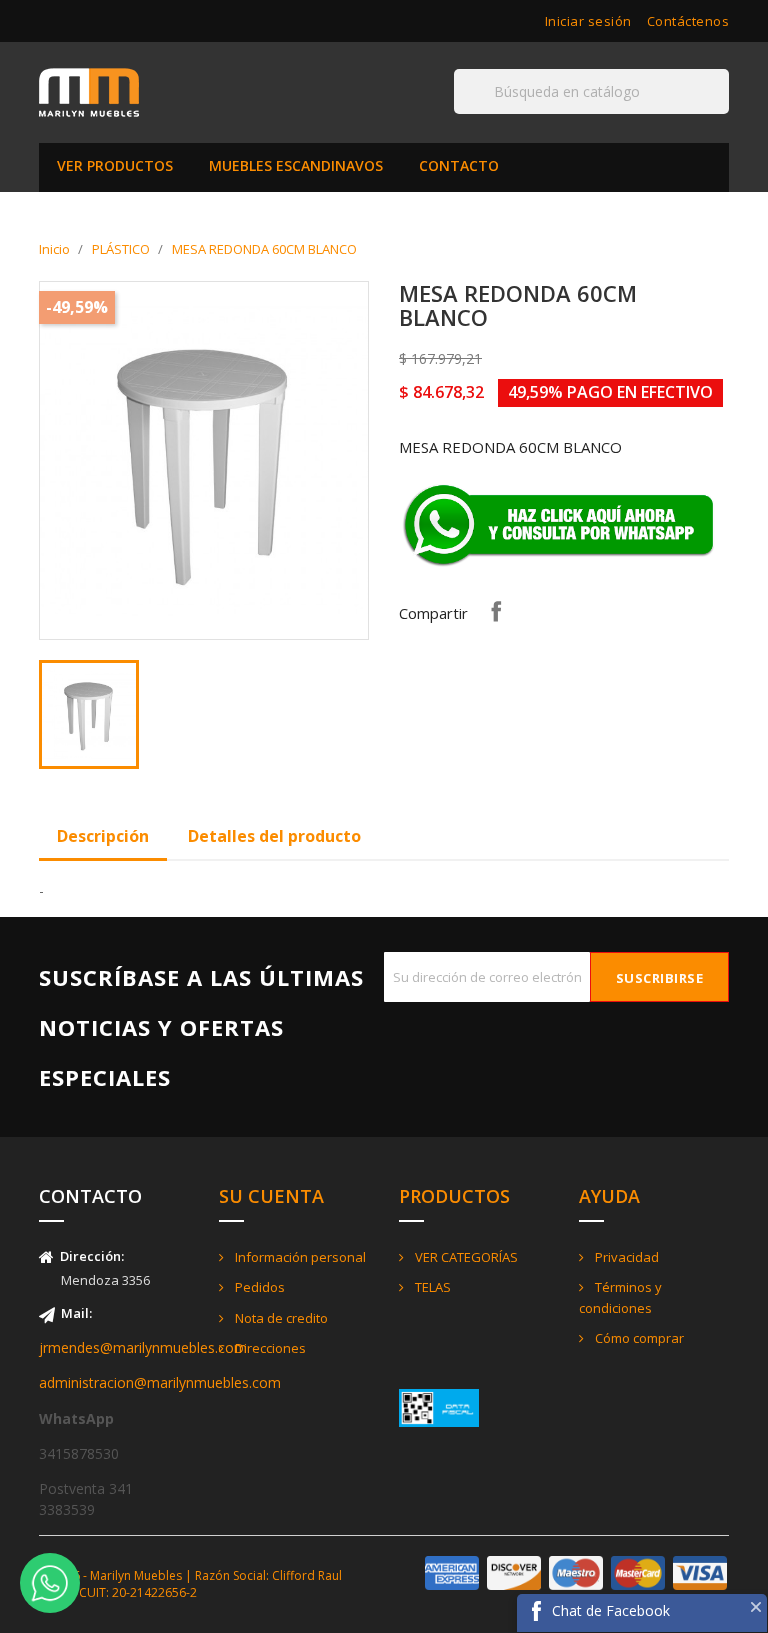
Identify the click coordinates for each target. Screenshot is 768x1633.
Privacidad (625, 1257)
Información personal (299, 1257)
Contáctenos (688, 21)
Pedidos (258, 1287)
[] (721, 113)
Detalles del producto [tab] (274, 836)
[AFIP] (439, 1406)
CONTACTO (459, 165)
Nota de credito (280, 1318)
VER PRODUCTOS (115, 165)
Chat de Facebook (611, 1610)
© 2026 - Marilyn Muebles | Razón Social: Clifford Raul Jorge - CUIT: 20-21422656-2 (190, 1584)
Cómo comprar (638, 1338)
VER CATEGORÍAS (465, 1257)
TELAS (431, 1287)
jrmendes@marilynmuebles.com (143, 1347)
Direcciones (269, 1348)
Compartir (496, 611)
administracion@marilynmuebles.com (160, 1382)
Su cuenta (271, 1196)
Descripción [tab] (103, 836)
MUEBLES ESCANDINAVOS (296, 165)
